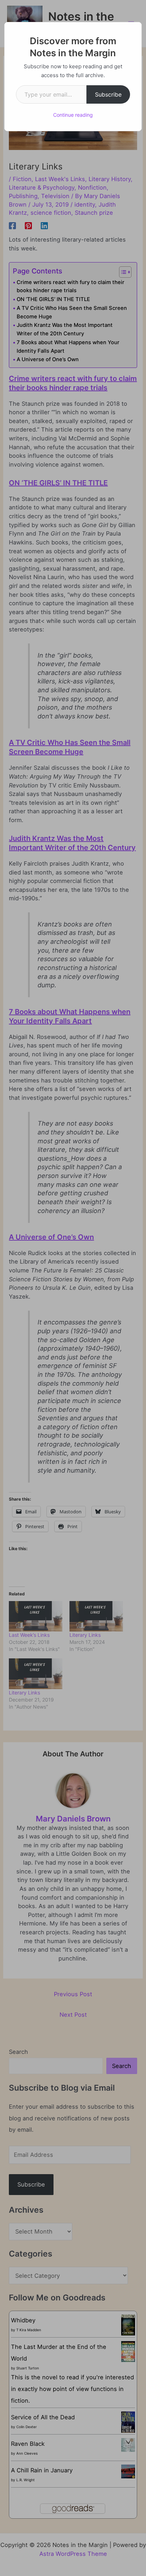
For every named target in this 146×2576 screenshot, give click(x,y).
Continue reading (73, 115)
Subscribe (108, 94)
